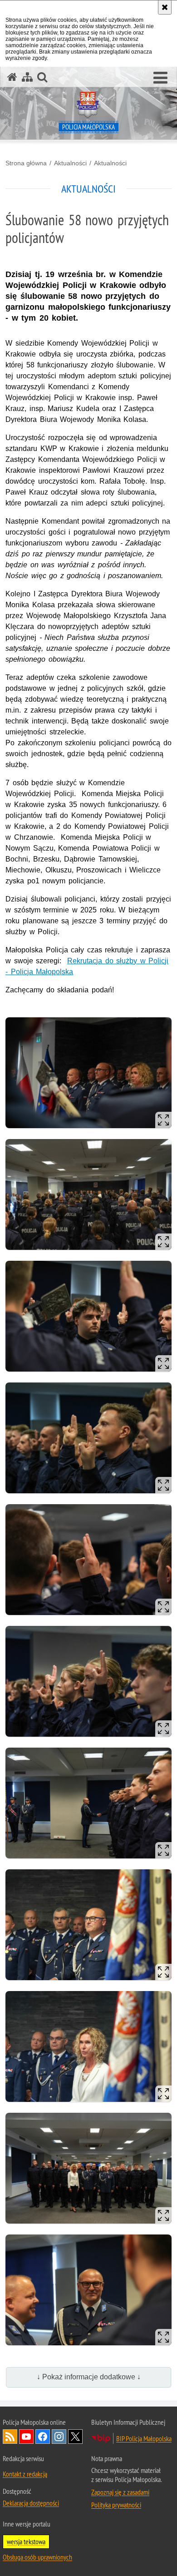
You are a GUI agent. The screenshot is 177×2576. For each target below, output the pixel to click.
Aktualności (70, 163)
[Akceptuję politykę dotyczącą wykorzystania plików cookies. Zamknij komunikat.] (165, 7)
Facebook (43, 2437)
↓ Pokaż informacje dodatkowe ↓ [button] (89, 2377)
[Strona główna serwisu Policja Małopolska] (12, 77)
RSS (10, 2437)
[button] (160, 78)
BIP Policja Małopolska (144, 2438)
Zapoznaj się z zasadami (120, 2492)
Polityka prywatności (116, 2505)
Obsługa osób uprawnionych (37, 2557)
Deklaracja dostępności (31, 2503)
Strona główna (26, 163)
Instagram (59, 2437)
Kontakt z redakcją (25, 2474)
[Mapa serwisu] (27, 77)
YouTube (26, 2437)
